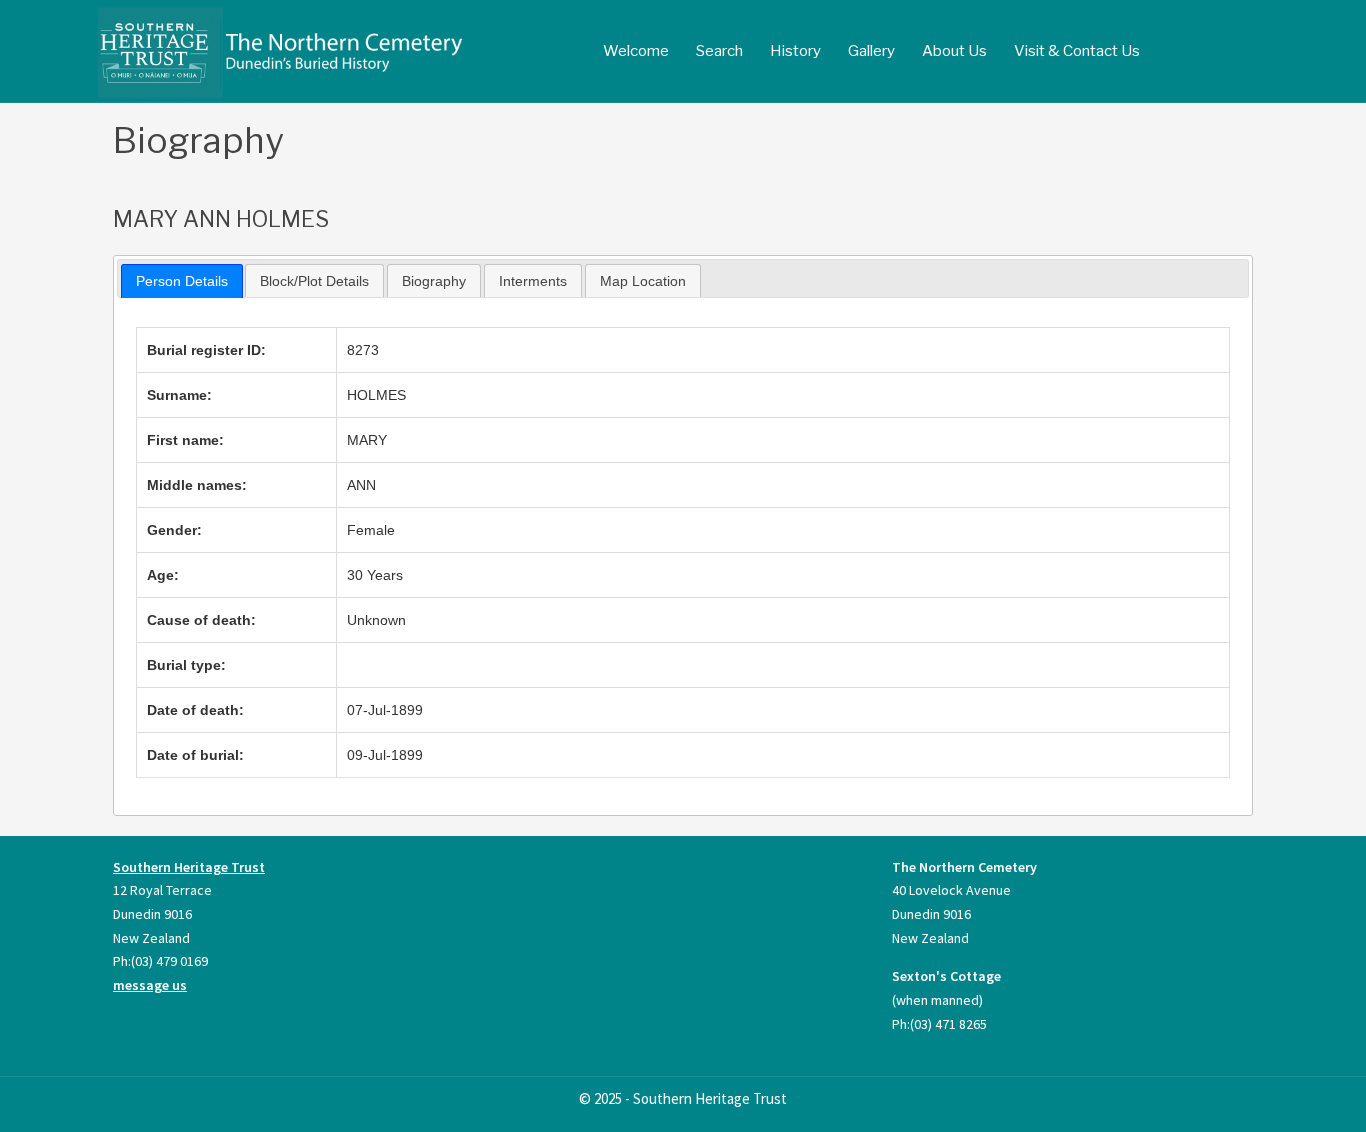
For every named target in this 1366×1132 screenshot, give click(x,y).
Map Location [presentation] (643, 281)
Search (719, 51)
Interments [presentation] (533, 281)
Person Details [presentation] (182, 281)
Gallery (871, 51)
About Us (954, 51)
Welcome (636, 51)
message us (150, 985)
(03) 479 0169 (169, 961)
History (795, 51)
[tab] (182, 281)
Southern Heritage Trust (189, 867)
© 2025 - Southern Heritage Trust (683, 1098)
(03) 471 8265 (948, 1024)
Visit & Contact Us (1077, 51)
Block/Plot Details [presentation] (314, 281)
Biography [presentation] (434, 281)
